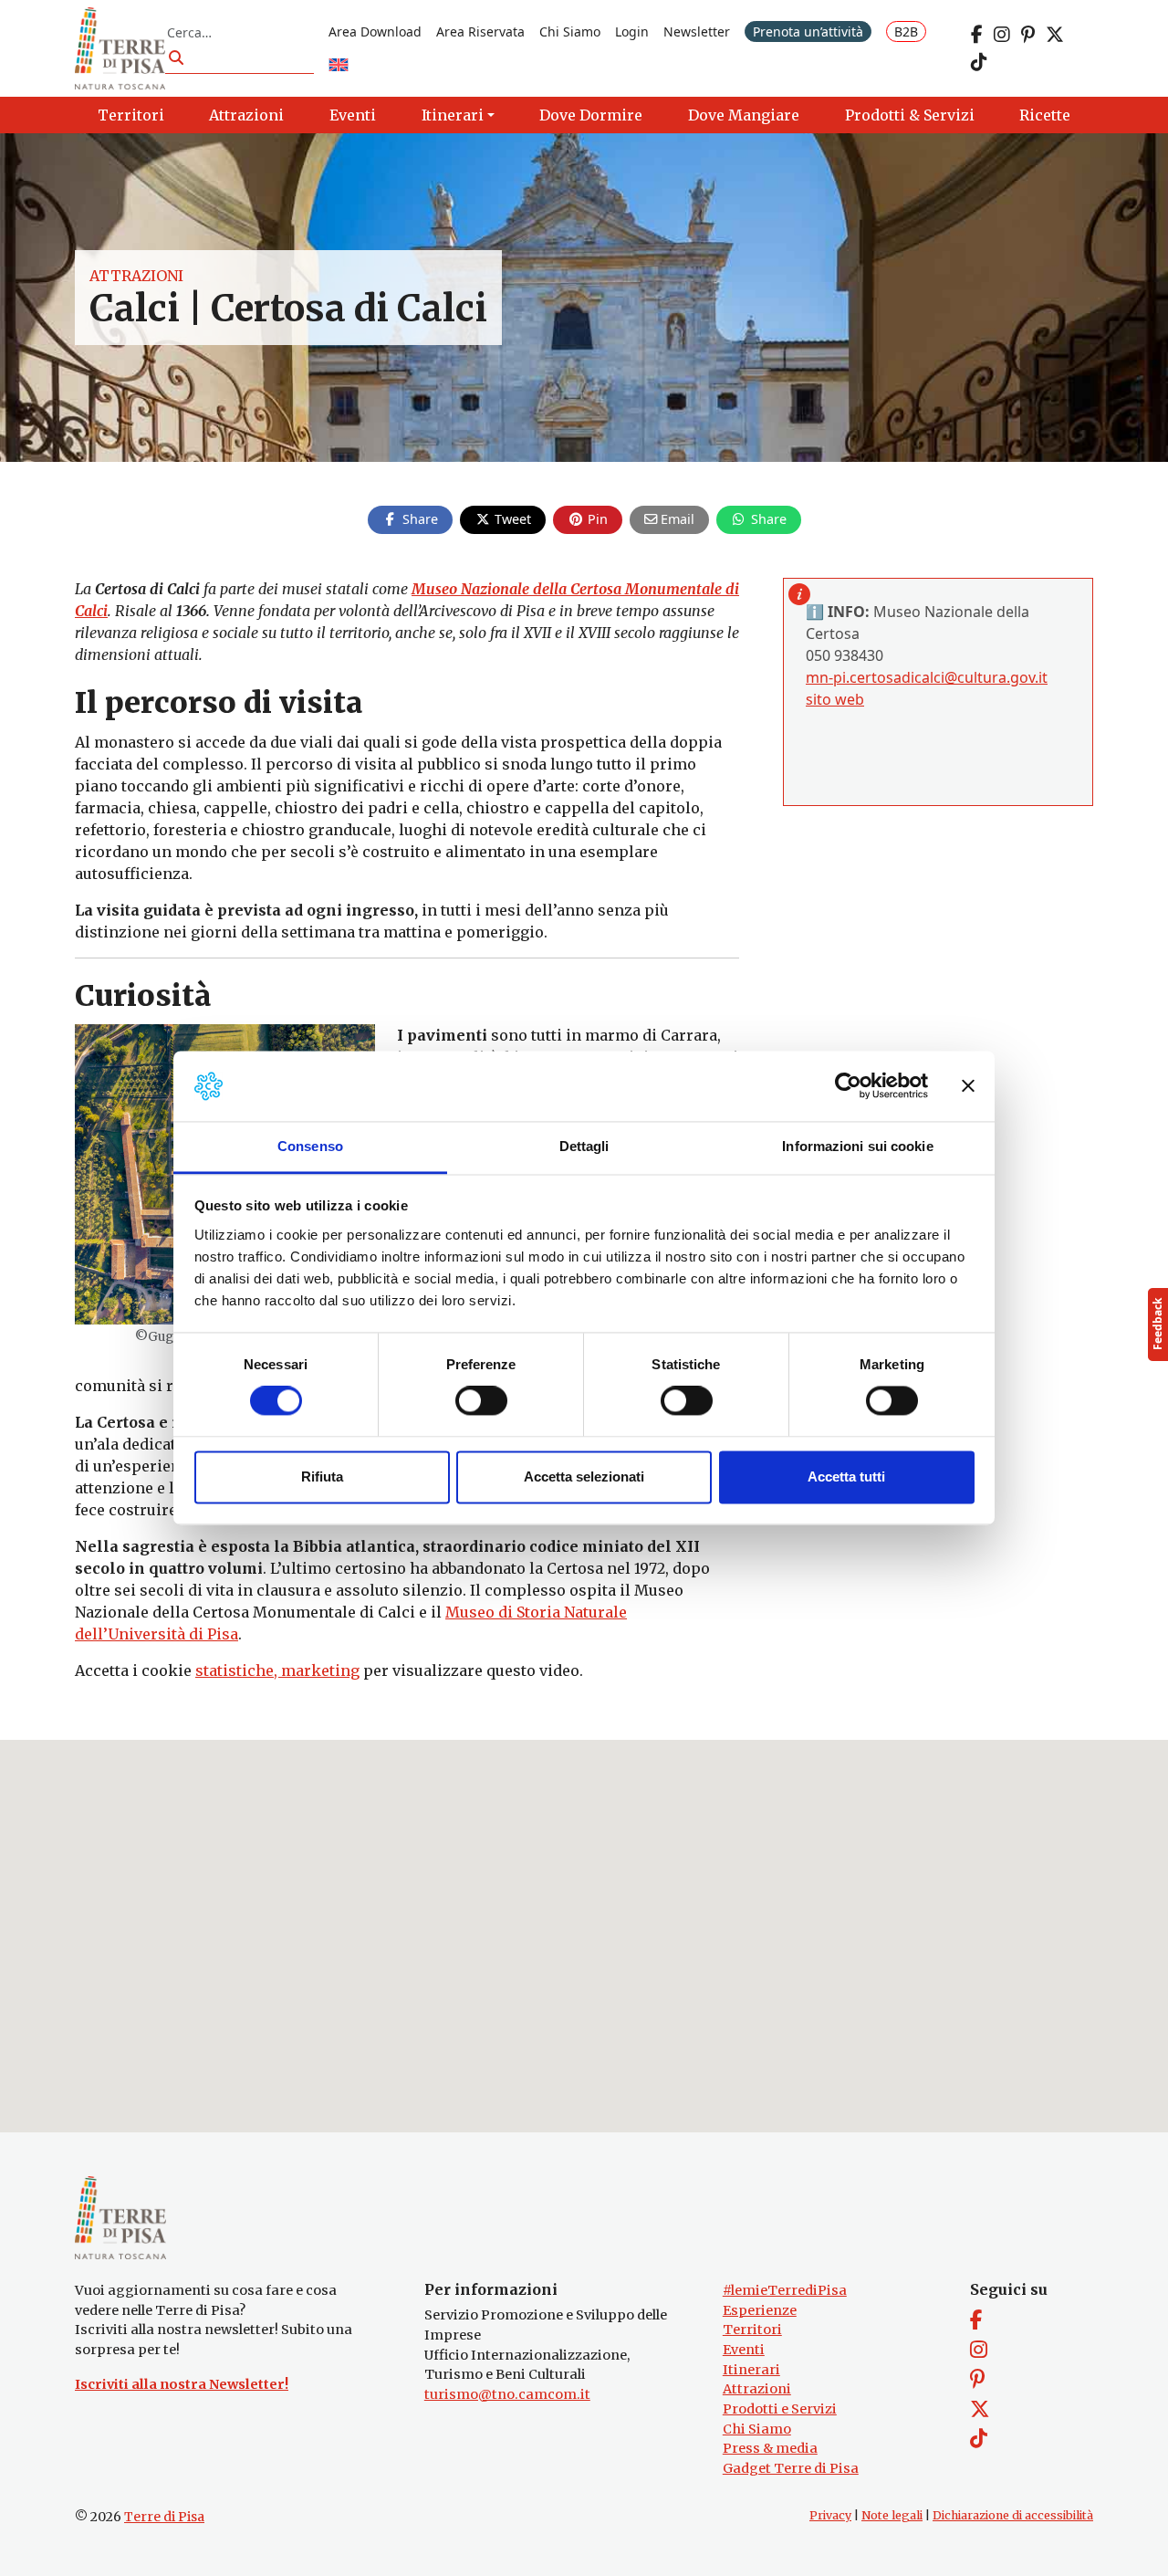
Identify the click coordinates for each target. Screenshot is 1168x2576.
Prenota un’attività (808, 31)
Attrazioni (136, 276)
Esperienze (760, 2310)
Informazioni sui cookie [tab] (857, 1146)
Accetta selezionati (584, 1476)
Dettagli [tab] (584, 1146)
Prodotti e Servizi (780, 2409)
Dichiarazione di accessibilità (1013, 2515)
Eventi (744, 2350)
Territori (752, 2330)
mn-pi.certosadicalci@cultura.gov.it (927, 677)
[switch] (481, 1401)
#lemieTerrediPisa (785, 2290)
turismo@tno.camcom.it (507, 2394)
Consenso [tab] (310, 1146)
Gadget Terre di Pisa (791, 2468)
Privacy (830, 2515)
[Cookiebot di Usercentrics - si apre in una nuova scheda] (848, 1086)
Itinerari (751, 2370)
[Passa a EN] (339, 66)
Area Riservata (480, 31)
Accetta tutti (846, 1476)
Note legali (892, 2515)
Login (632, 31)
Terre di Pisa (164, 2517)
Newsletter (697, 31)
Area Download (375, 31)
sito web (835, 699)
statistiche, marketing (277, 1670)
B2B (906, 31)
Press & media (770, 2448)
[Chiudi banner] (968, 1086)
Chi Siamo (570, 31)
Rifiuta (322, 1476)
